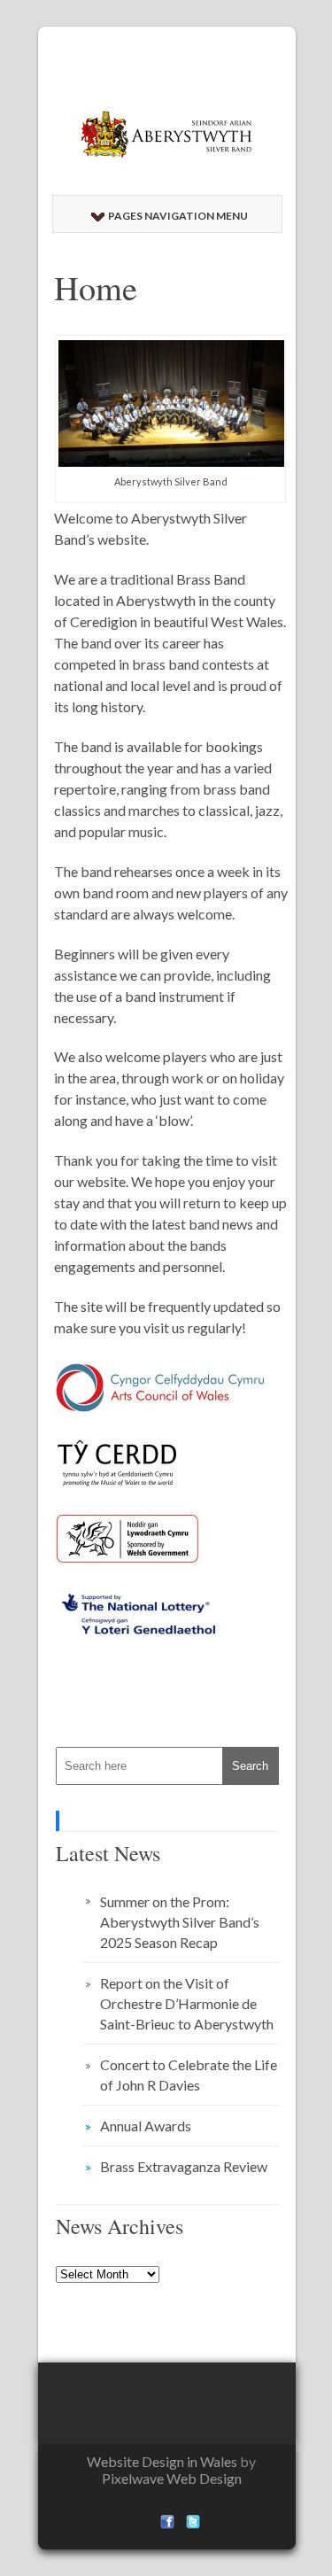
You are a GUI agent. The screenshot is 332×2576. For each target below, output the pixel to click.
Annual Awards (146, 2126)
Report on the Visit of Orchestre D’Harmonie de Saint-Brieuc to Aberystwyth (187, 2003)
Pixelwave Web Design (172, 2478)
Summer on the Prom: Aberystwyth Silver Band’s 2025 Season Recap (180, 1922)
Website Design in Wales (162, 2461)
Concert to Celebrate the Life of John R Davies (189, 2075)
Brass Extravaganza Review (184, 2166)
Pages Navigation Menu (178, 216)
